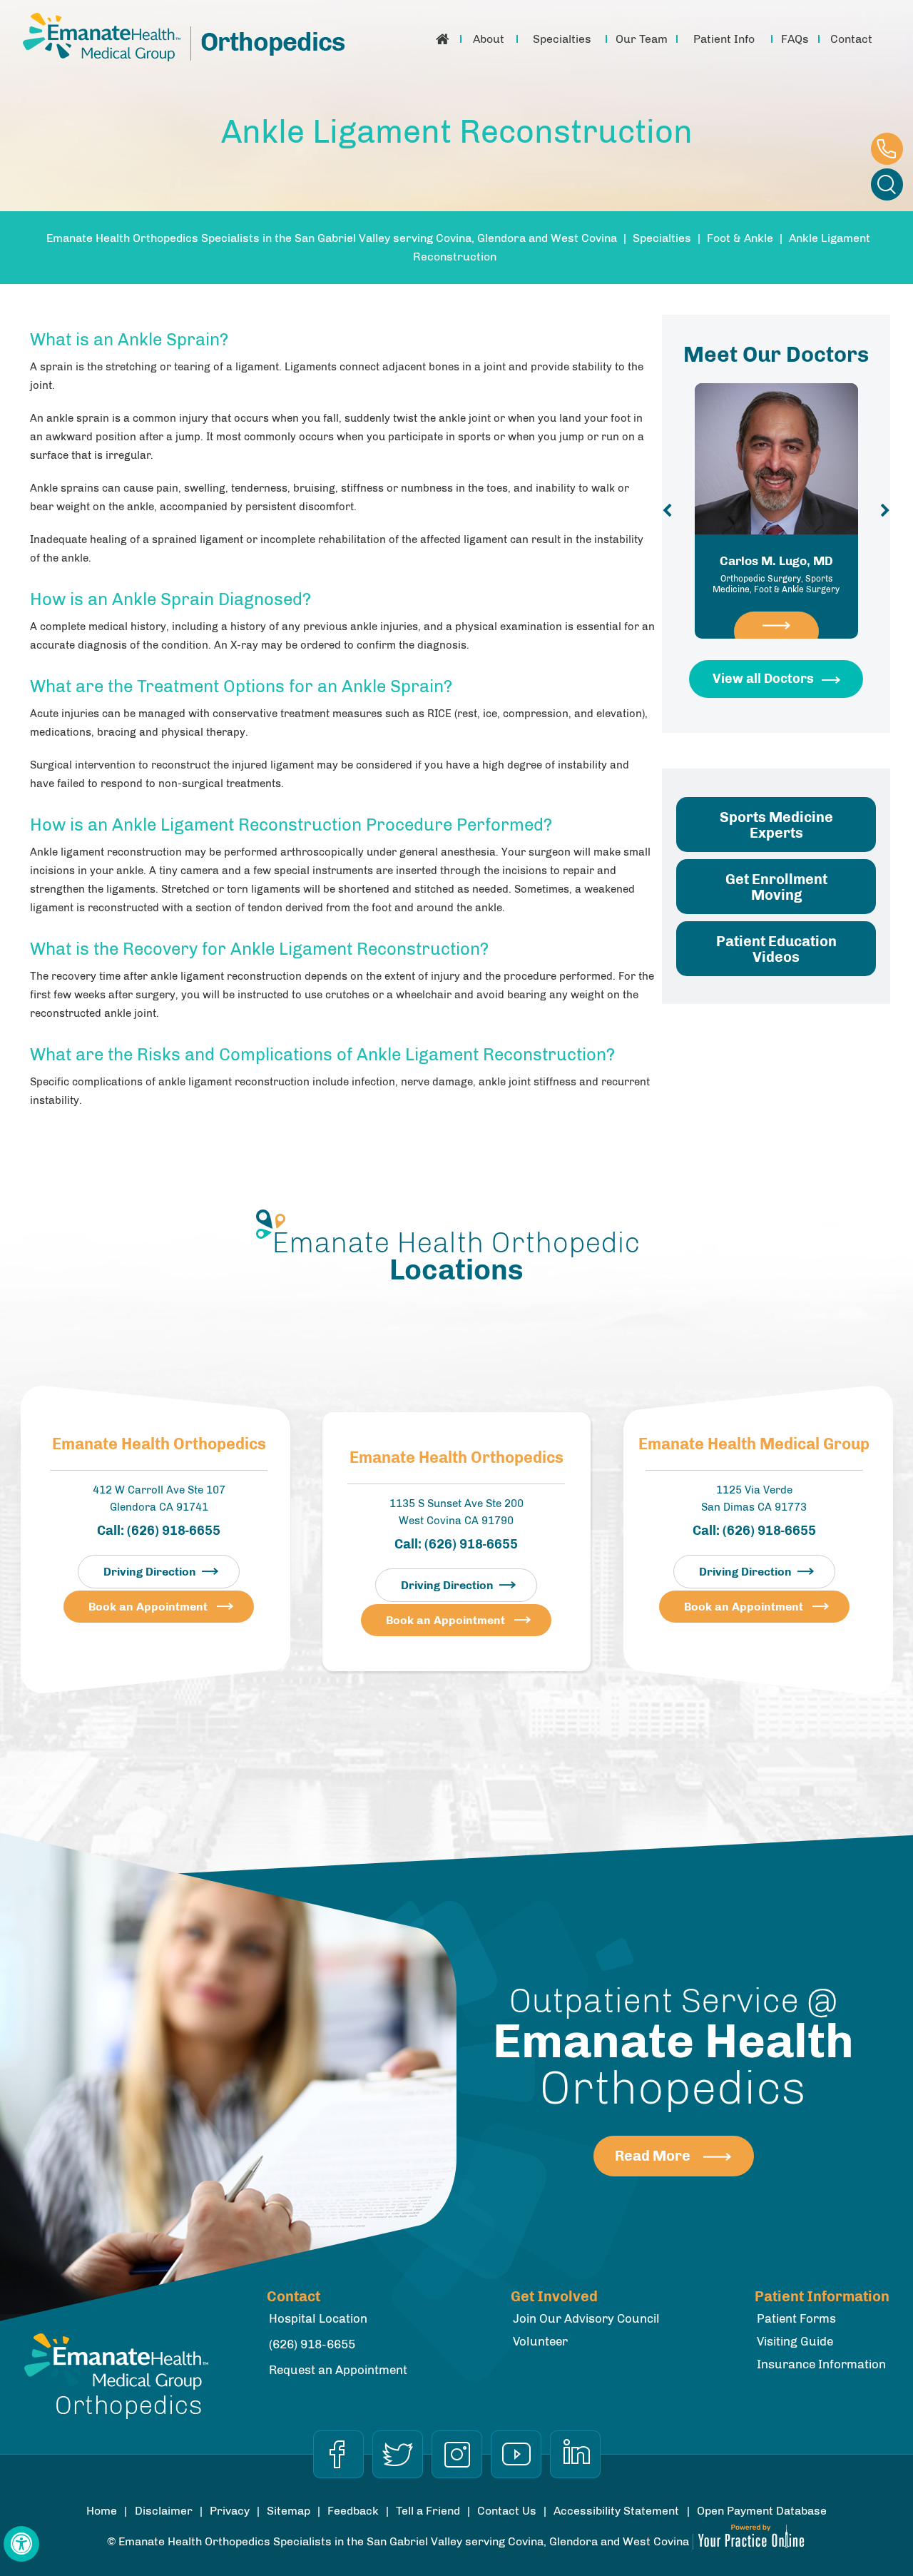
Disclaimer (164, 2511)
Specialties (562, 39)
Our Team (642, 39)
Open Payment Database (762, 2511)
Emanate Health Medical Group (754, 1444)
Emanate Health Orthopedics (159, 1444)
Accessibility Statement (616, 2511)
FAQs (795, 39)
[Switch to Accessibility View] (21, 2544)
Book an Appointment (148, 1607)
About (489, 39)
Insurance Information (821, 2364)
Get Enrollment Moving (776, 887)
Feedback (353, 2511)
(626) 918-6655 (887, 149)
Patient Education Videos (776, 949)
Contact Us (507, 2511)
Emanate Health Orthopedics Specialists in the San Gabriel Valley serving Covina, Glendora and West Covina (332, 238)
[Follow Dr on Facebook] (338, 2454)
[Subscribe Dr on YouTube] (516, 2454)
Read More (653, 2156)
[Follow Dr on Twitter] (398, 2454)
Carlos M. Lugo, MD (776, 574)
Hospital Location (318, 2318)
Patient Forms (796, 2318)
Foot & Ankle (740, 238)
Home (443, 39)
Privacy (230, 2511)
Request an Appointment (338, 2370)
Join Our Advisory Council (586, 2318)
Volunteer (540, 2341)
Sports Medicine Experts (776, 825)
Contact (851, 39)
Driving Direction (150, 1572)
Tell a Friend (428, 2511)
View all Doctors (763, 679)
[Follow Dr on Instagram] (457, 2454)
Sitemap (289, 2511)
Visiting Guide (795, 2341)
